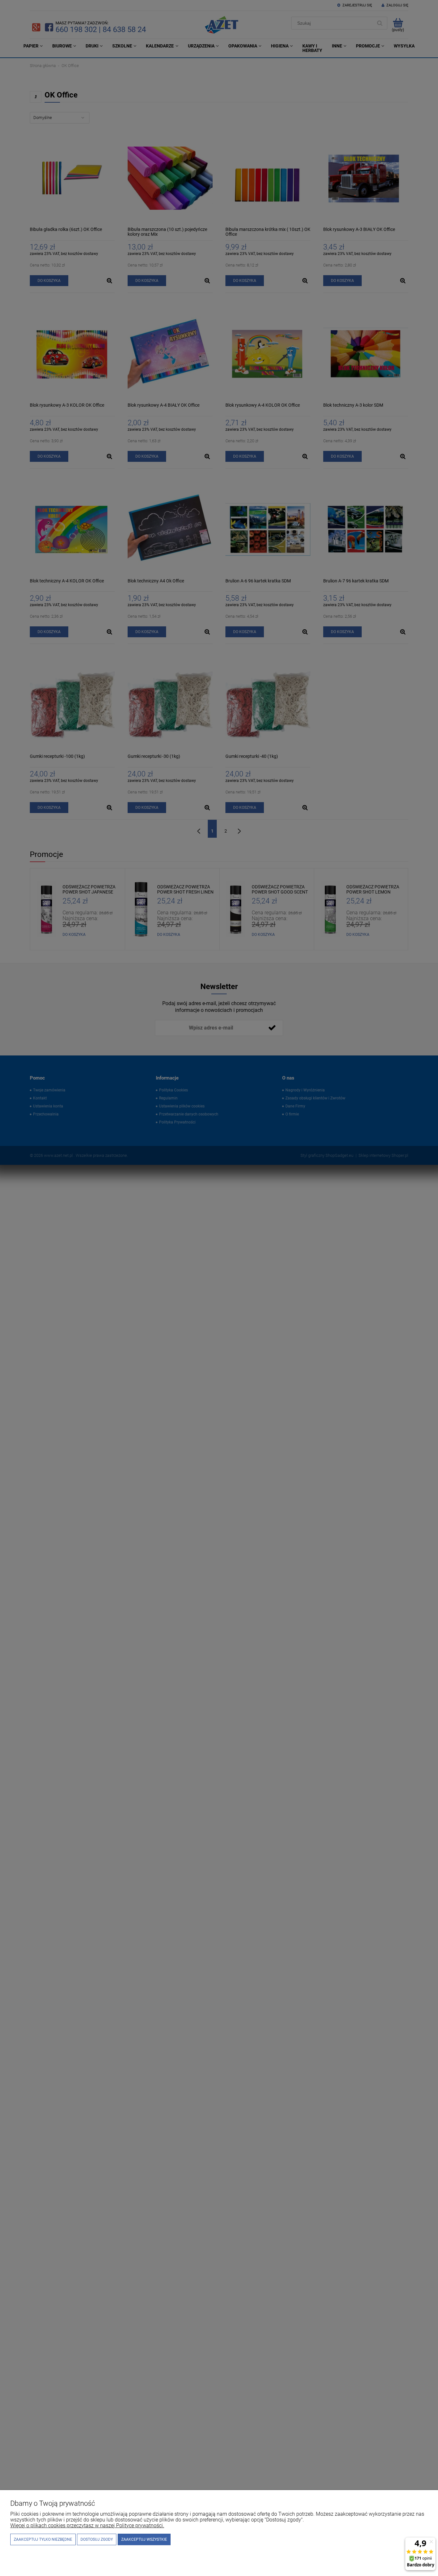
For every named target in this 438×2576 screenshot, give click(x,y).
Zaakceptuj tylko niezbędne (43, 2539)
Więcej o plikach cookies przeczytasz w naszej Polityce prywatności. (87, 2525)
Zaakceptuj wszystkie (144, 2539)
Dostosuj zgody (97, 2539)
